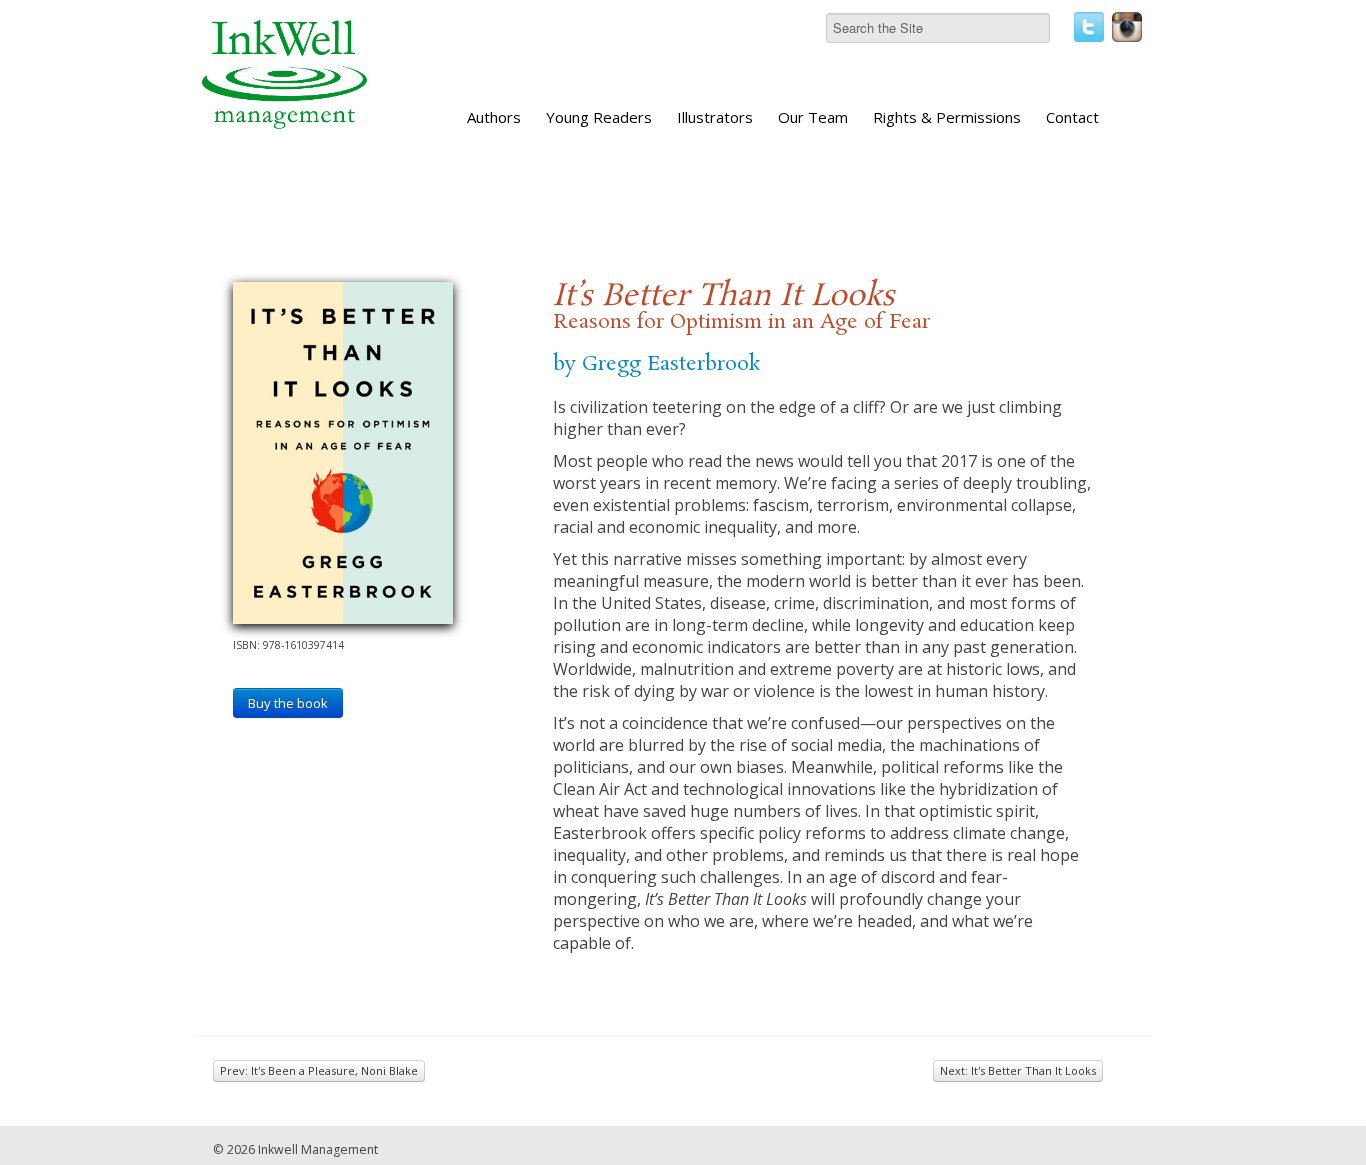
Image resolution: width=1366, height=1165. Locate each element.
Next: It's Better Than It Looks (1018, 1070)
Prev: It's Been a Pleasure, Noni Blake (319, 1070)
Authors (494, 117)
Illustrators (715, 117)
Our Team (813, 117)
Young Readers (599, 117)
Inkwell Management (318, 1149)
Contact (1072, 117)
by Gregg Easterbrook (656, 364)
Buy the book (288, 703)
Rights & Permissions (947, 117)
